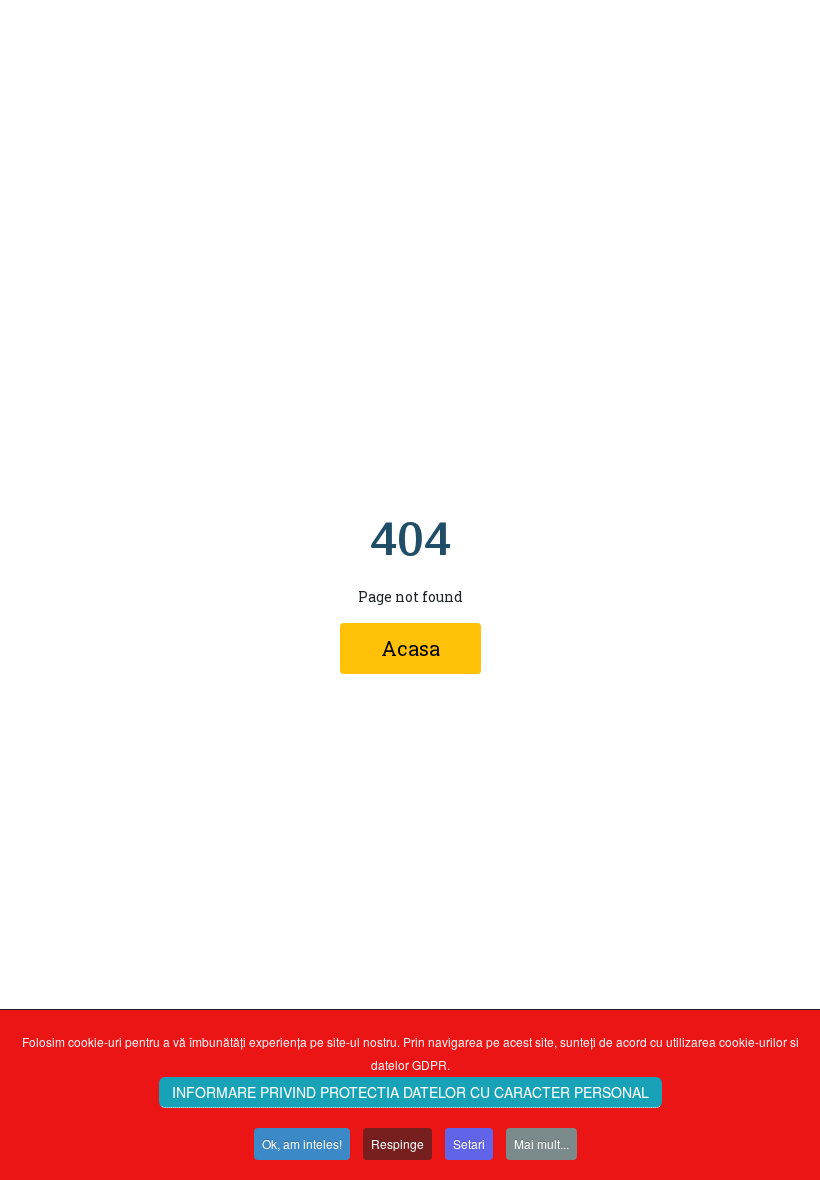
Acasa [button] (410, 648)
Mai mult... (541, 1143)
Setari (469, 1143)
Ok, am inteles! (302, 1143)
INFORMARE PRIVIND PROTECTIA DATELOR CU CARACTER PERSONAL (410, 1092)
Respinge (397, 1143)
